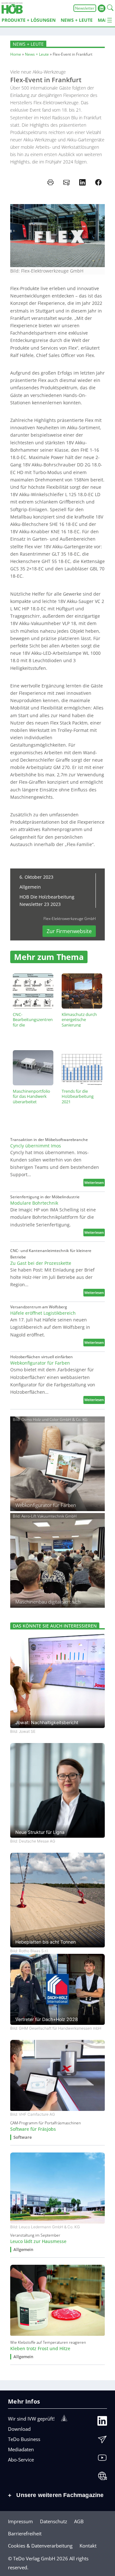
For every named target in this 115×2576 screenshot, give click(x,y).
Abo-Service (21, 2460)
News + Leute (28, 44)
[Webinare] (102, 2477)
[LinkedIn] (102, 2422)
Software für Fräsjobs (33, 2129)
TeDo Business (24, 2439)
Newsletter (85, 8)
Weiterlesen (95, 1183)
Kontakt (88, 2546)
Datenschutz (54, 2521)
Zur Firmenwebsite (69, 931)
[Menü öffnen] (110, 20)
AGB (79, 2521)
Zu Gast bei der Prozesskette (41, 1263)
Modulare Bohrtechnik (34, 1203)
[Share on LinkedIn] (82, 182)
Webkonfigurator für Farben (40, 1363)
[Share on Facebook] (98, 182)
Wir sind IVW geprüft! (31, 2419)
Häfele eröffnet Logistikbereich (43, 1313)
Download (19, 2429)
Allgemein (30, 887)
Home (16, 54)
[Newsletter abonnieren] (102, 2441)
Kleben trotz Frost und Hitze (40, 2349)
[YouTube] (102, 2459)
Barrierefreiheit (25, 2533)
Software (23, 2137)
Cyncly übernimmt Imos (36, 1146)
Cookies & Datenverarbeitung (40, 2546)
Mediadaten (21, 2449)
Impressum (20, 2521)
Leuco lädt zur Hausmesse (38, 2241)
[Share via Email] (66, 182)
